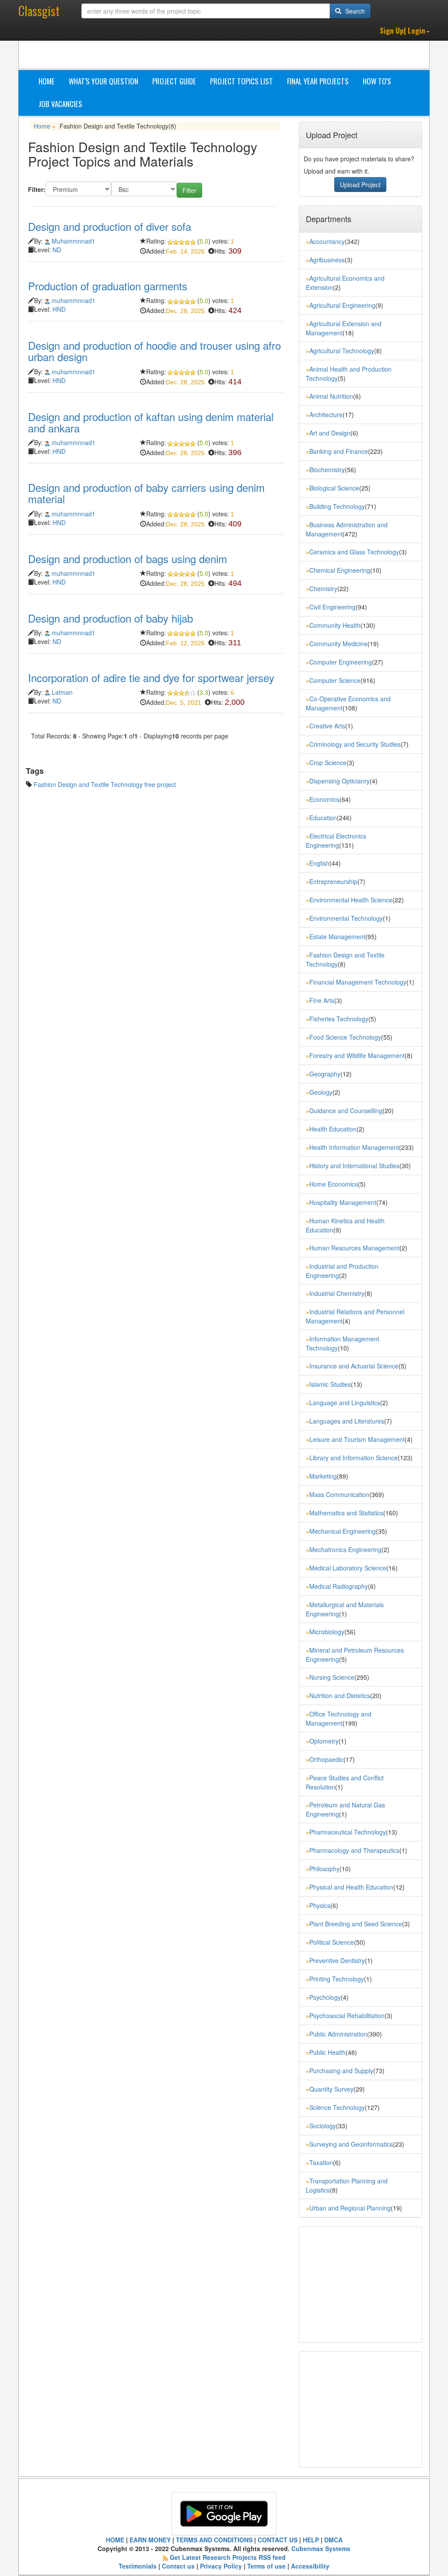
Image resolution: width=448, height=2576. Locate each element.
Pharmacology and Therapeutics (354, 1850)
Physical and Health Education (351, 1887)
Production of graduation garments (108, 286)
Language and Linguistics (345, 1403)
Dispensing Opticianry (339, 781)
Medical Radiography (339, 1586)
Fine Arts (322, 1000)
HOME (115, 2540)
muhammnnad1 (73, 300)
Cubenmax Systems (320, 2548)
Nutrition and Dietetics (340, 1695)
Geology (321, 1092)
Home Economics (334, 1184)
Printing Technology (337, 1979)
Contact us (178, 2566)
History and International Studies (354, 1166)
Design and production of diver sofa (110, 226)
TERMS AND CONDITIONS (214, 2540)
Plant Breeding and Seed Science (356, 1924)
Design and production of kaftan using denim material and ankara (151, 422)
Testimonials (138, 2566)
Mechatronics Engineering (345, 1549)
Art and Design (330, 433)
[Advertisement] (287, 47)
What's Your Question (103, 81)
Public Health (327, 2052)
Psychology (325, 1997)
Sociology (323, 2126)
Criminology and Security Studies (355, 744)
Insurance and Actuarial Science (354, 1366)
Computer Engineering (341, 662)
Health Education (333, 1129)
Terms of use (266, 2566)
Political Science (332, 1942)
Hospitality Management (343, 1202)
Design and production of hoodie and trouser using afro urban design (154, 351)
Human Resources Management (354, 1248)
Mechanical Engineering (343, 1531)
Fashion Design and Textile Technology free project (105, 784)
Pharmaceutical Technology (348, 1832)
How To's (377, 81)
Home (47, 81)
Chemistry (323, 588)
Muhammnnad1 (73, 241)
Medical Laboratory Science (348, 1568)
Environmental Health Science (351, 900)
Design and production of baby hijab (110, 618)
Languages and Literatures (347, 1421)
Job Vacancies (60, 104)
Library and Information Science (353, 1458)
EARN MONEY (150, 2540)
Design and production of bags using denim (128, 559)
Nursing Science (332, 1677)
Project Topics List (241, 81)
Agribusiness (327, 260)
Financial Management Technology (358, 982)
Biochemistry (327, 470)
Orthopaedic (326, 1759)
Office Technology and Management (339, 1718)
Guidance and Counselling (346, 1110)
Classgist (39, 11)
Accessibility (310, 2566)
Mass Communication (339, 1494)
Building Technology (337, 506)
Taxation (321, 2162)
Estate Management (337, 936)
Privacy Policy (221, 2566)
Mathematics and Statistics (346, 1513)
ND (57, 250)
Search (354, 11)
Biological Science (334, 488)
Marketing (323, 1476)
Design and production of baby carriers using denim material (146, 493)
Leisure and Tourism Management (357, 1439)
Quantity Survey (331, 2089)
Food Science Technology (345, 1037)
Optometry (324, 1741)
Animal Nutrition (331, 396)
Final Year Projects (318, 81)
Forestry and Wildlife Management (357, 1055)
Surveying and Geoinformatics (351, 2144)
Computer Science (335, 680)
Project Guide (174, 81)
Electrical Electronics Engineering (336, 841)
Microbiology (327, 1632)
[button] (405, 31)
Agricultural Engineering (342, 305)
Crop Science (328, 762)
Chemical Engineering (340, 570)
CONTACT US (278, 2540)
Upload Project (360, 184)
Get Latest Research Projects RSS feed (228, 2557)
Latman (62, 692)
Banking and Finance (339, 451)
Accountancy (327, 241)
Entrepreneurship (333, 881)
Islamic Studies (330, 1384)
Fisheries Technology (339, 1019)
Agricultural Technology (342, 351)
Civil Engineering (332, 607)
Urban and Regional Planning (350, 2208)
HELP (311, 2540)
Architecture (326, 414)
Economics (324, 799)
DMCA (333, 2540)
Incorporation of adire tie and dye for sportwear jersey (151, 677)
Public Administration (338, 2034)
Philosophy (324, 1869)
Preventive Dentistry (337, 1960)
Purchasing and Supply (341, 2071)
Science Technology (337, 2107)
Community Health (335, 625)
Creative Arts (327, 726)
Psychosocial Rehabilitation (347, 2016)
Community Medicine (338, 644)
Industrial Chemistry (337, 1293)
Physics (320, 1905)
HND (59, 309)
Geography (325, 1074)
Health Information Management (354, 1147)
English (319, 863)
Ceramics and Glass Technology (354, 552)
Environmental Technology (346, 918)
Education (323, 818)
